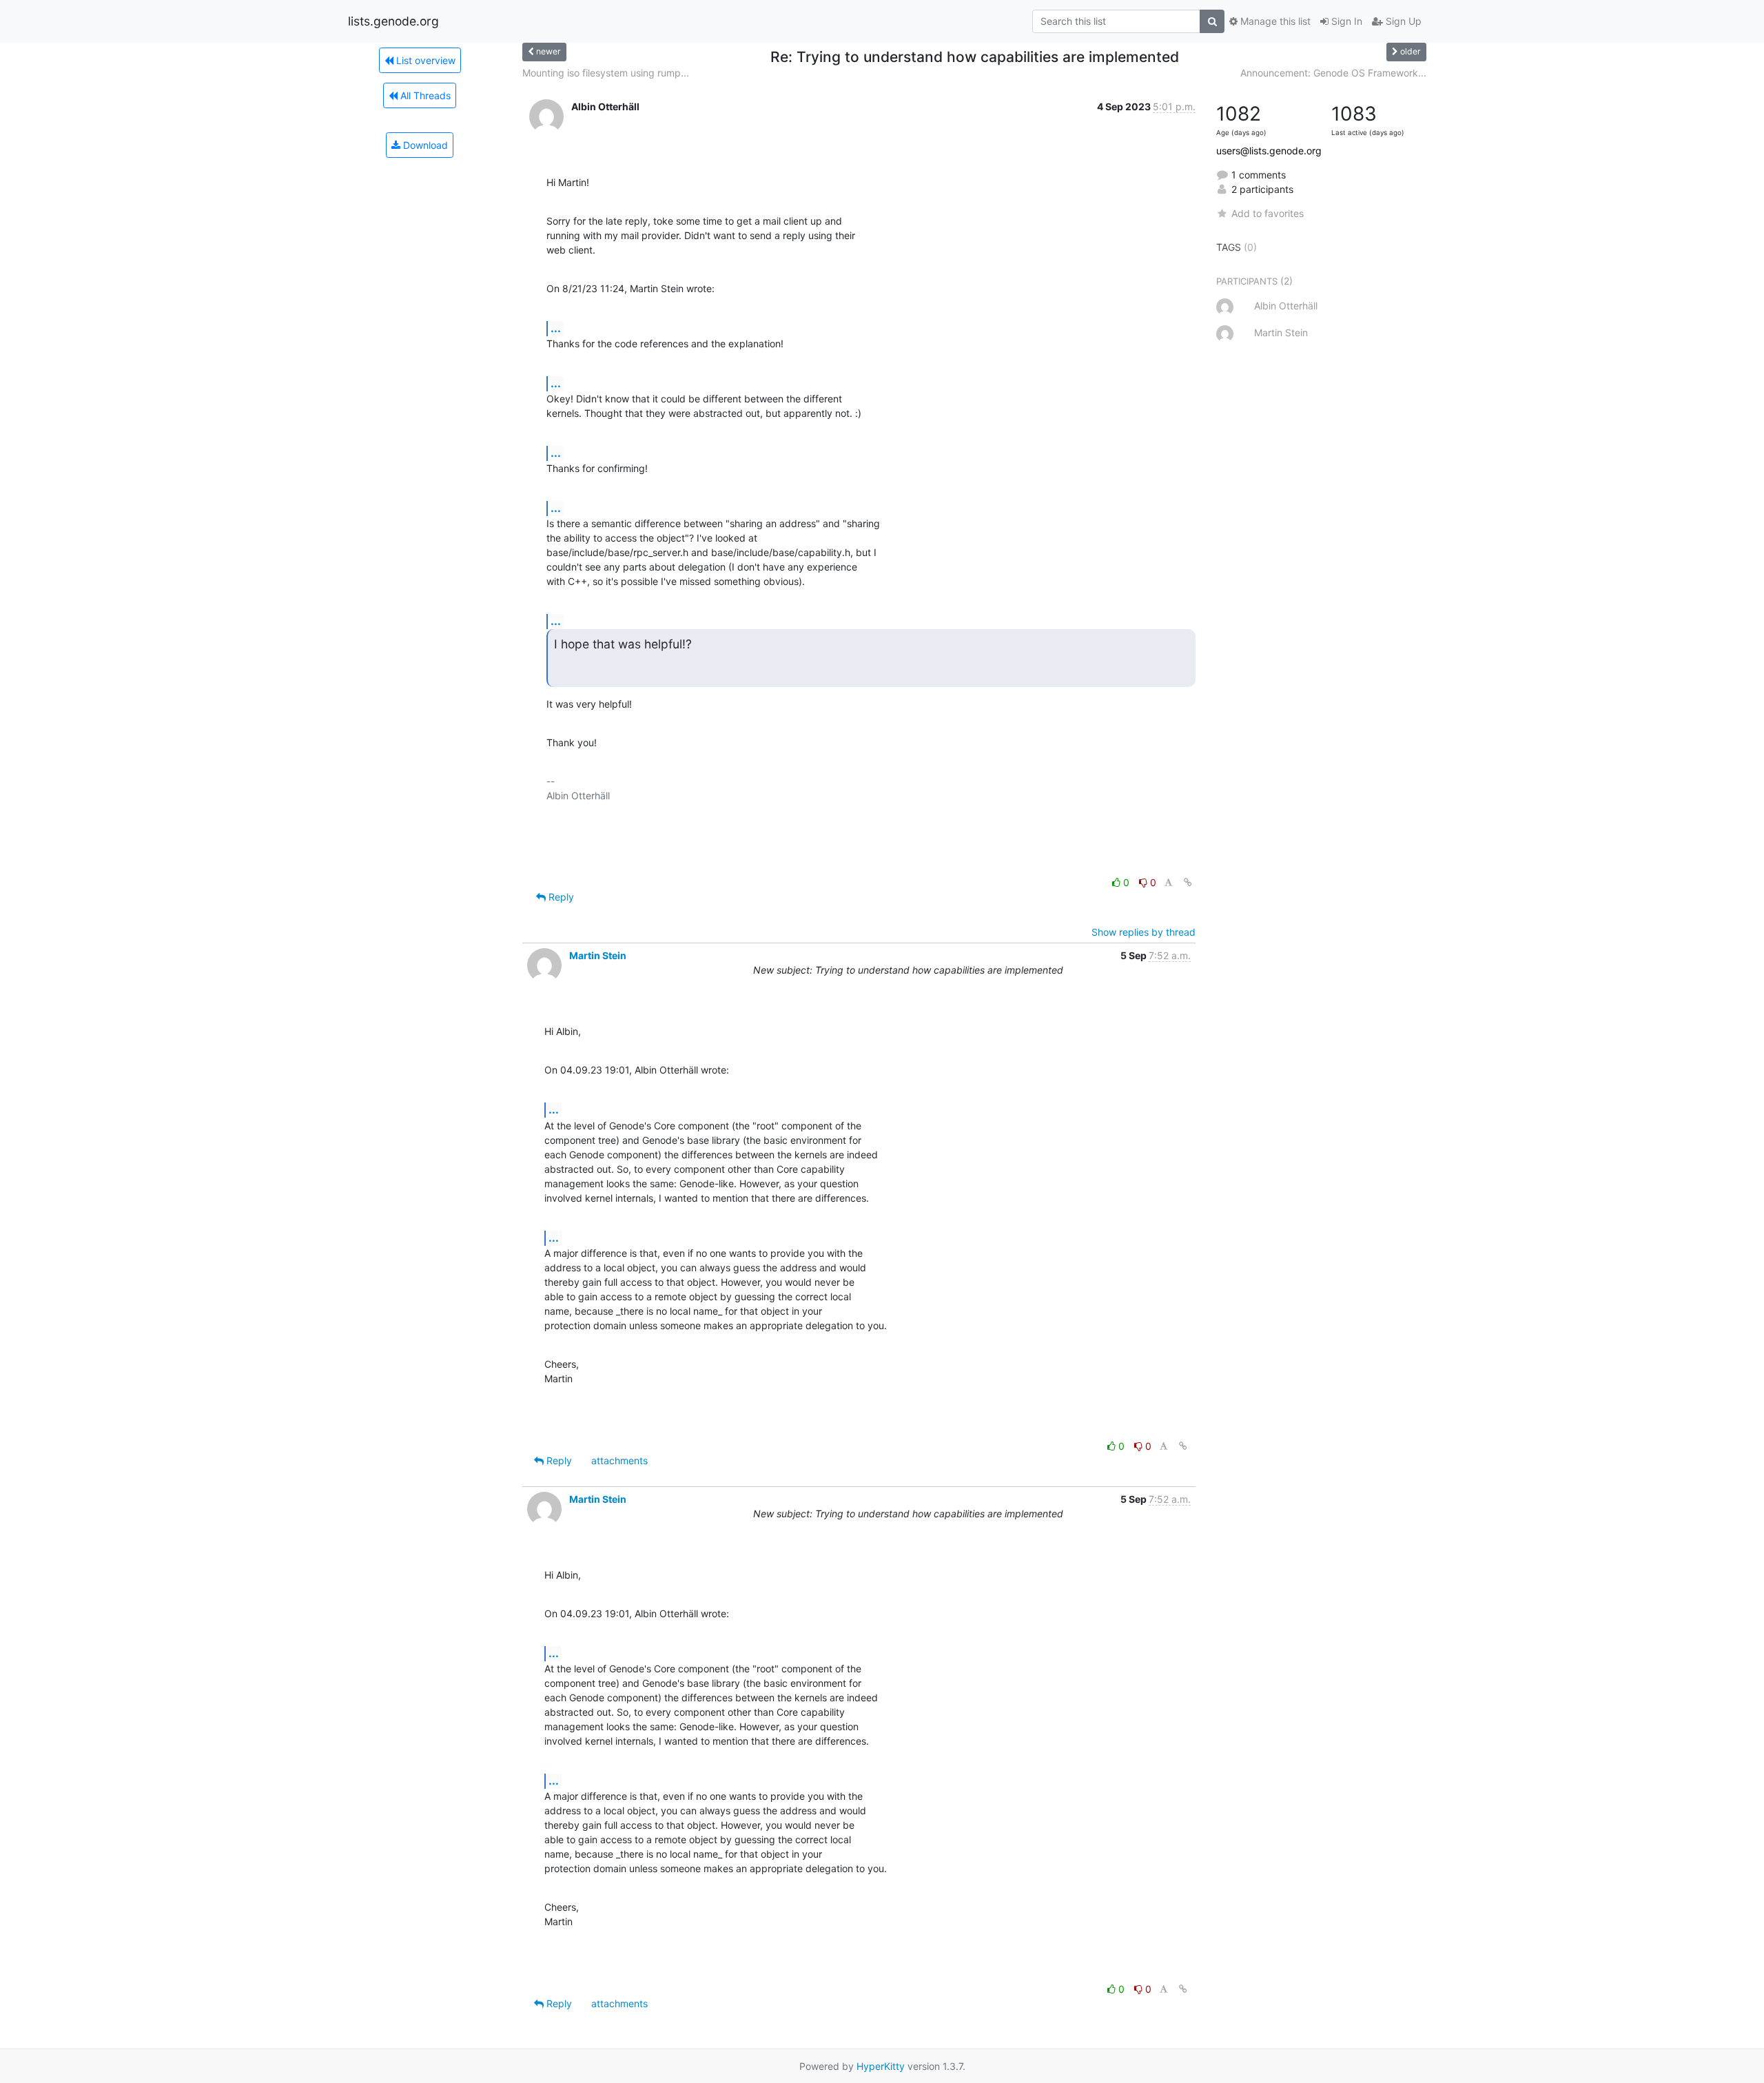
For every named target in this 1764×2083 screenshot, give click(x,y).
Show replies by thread (1143, 932)
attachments (619, 1460)
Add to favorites (1268, 213)
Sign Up (1402, 21)
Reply (560, 897)
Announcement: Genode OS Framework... (1333, 73)
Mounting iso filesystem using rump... (606, 73)
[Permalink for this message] (1188, 882)
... (556, 328)
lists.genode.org (393, 21)
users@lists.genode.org (1269, 151)
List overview (424, 60)
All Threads (424, 95)
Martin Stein (598, 955)
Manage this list (1274, 21)
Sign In (1345, 21)
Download (424, 145)
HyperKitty (881, 2066)
